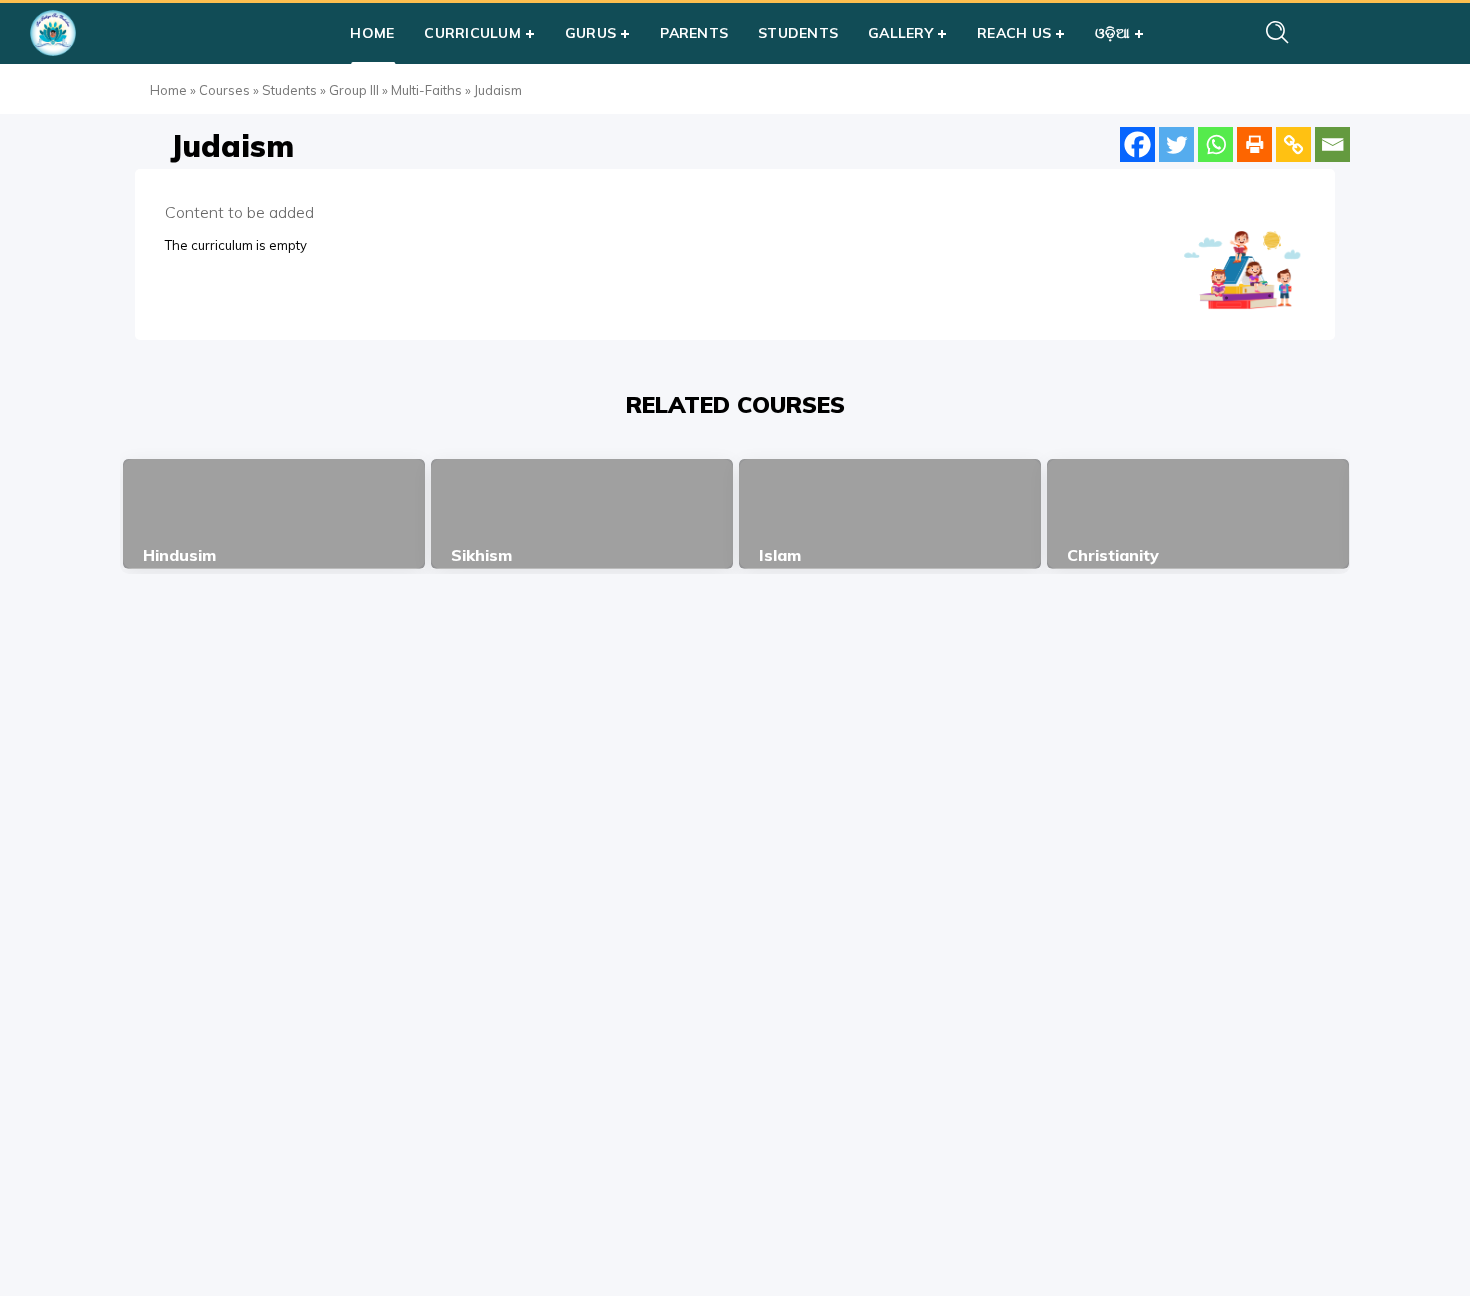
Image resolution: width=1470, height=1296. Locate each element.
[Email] (1332, 144)
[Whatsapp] (1215, 144)
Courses (224, 90)
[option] (274, 514)
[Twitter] (1176, 144)
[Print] (1254, 144)
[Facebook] (1137, 144)
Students (289, 90)
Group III (354, 90)
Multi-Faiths (426, 90)
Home (168, 90)
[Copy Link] (1293, 144)
